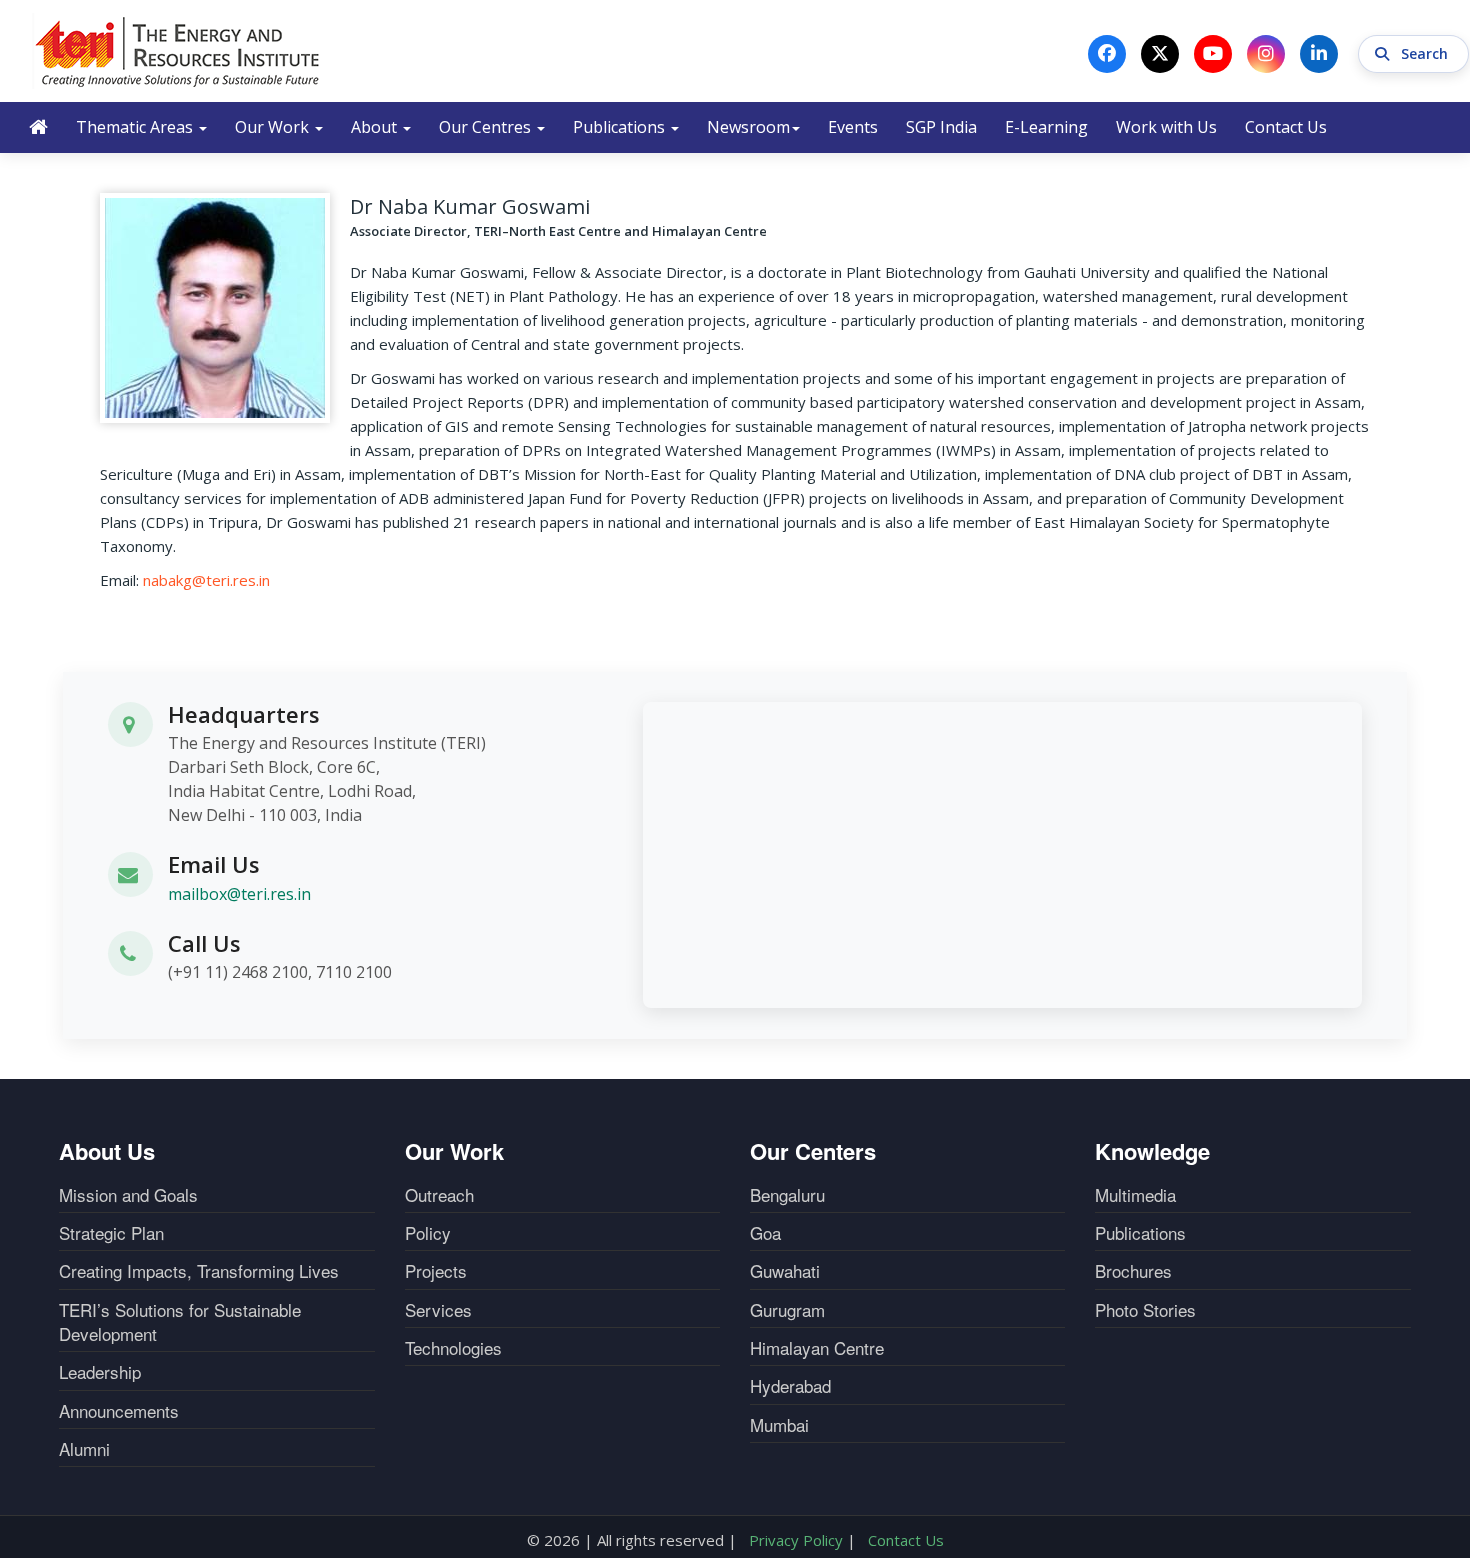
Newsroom (748, 127)
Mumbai (779, 1425)
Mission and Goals (128, 1195)
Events (853, 127)
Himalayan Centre (817, 1348)
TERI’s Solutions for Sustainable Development (180, 1322)
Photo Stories (1145, 1310)
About (376, 127)
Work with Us (1166, 127)
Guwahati (785, 1271)
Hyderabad (790, 1386)
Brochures (1133, 1271)
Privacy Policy (796, 1540)
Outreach (439, 1195)
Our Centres (487, 127)
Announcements (119, 1411)
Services (438, 1310)
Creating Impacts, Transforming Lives (199, 1271)
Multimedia (1135, 1195)
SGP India (941, 127)
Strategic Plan (111, 1233)
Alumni (84, 1449)
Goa (765, 1233)
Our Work (274, 127)
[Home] (178, 51)
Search (1426, 53)
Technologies (453, 1348)
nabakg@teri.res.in (206, 580)
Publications (621, 127)
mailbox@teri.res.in (239, 894)
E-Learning (1046, 127)
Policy (428, 1233)
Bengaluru (787, 1195)
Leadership (100, 1372)
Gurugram (787, 1310)
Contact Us (1286, 127)
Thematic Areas (136, 127)
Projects (436, 1271)
